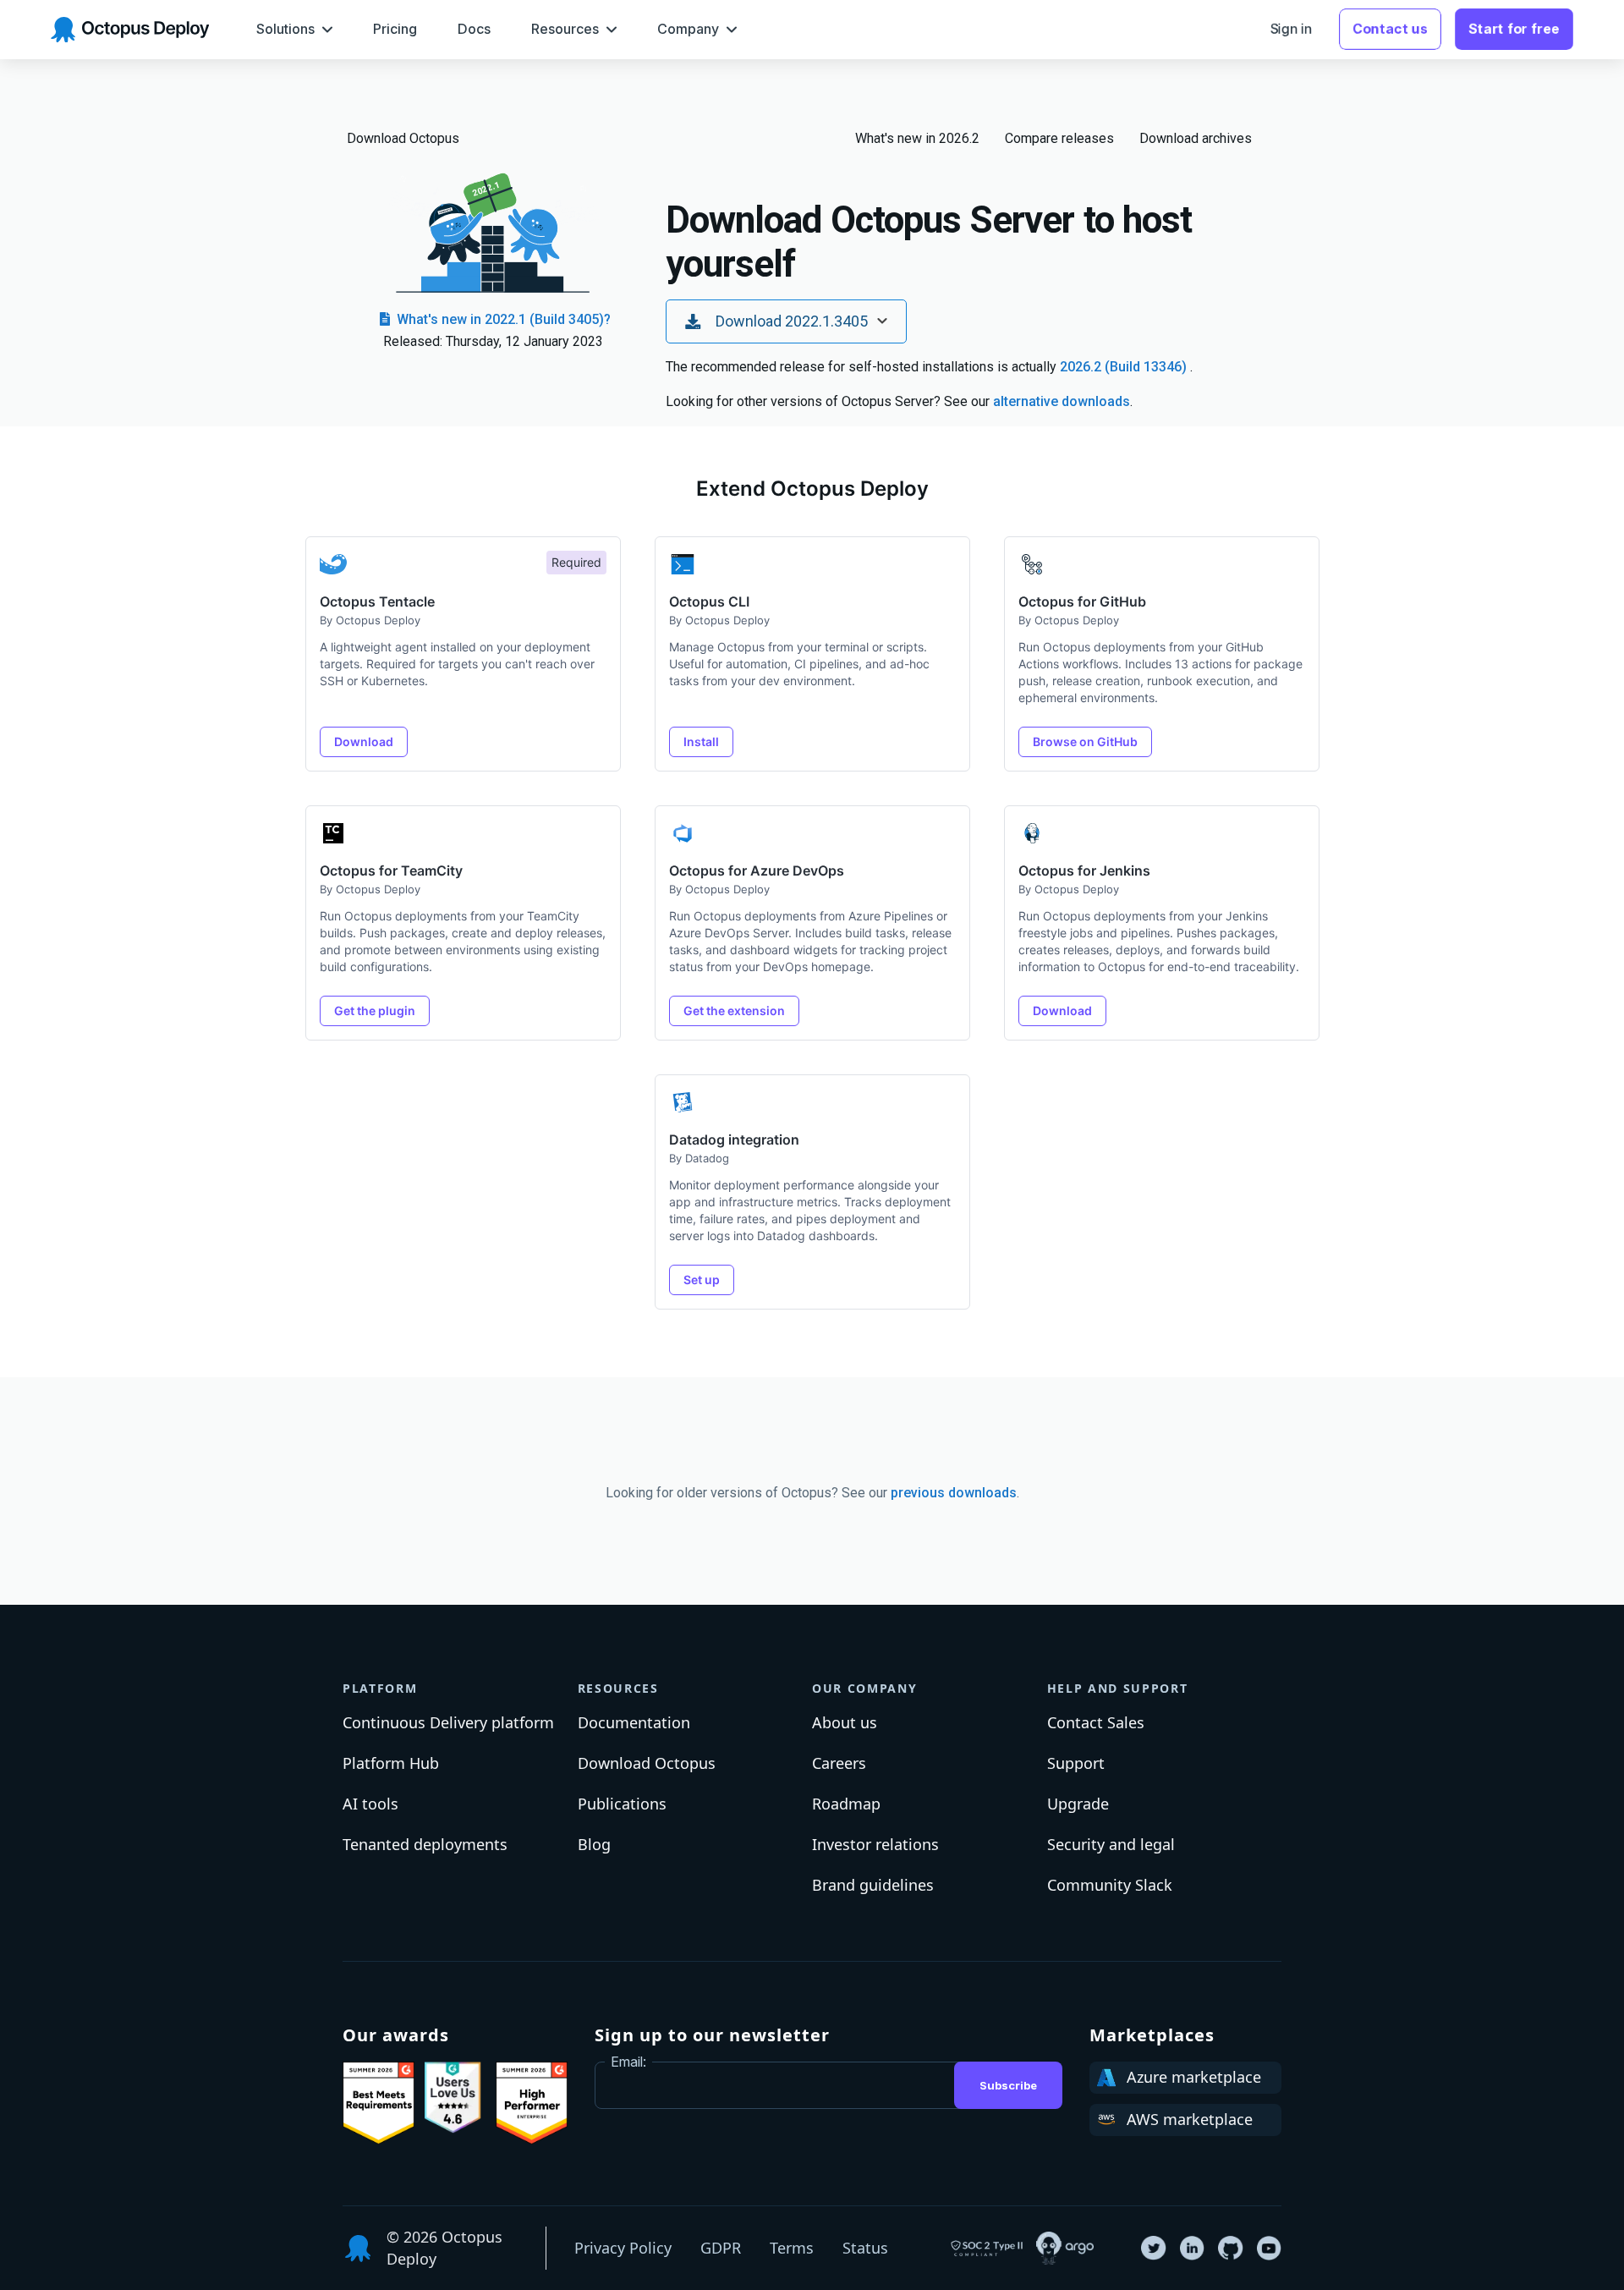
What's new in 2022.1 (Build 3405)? (502, 319)
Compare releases (1059, 138)
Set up (702, 1280)
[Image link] (379, 2103)
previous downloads (954, 1493)
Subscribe (1008, 2085)
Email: (628, 2062)
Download (364, 741)
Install (701, 741)
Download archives (1196, 138)
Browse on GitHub (1085, 741)
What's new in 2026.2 (917, 138)
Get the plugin (375, 1010)
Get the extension (734, 1010)
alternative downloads (1062, 401)
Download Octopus (403, 138)
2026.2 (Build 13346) (1125, 367)
